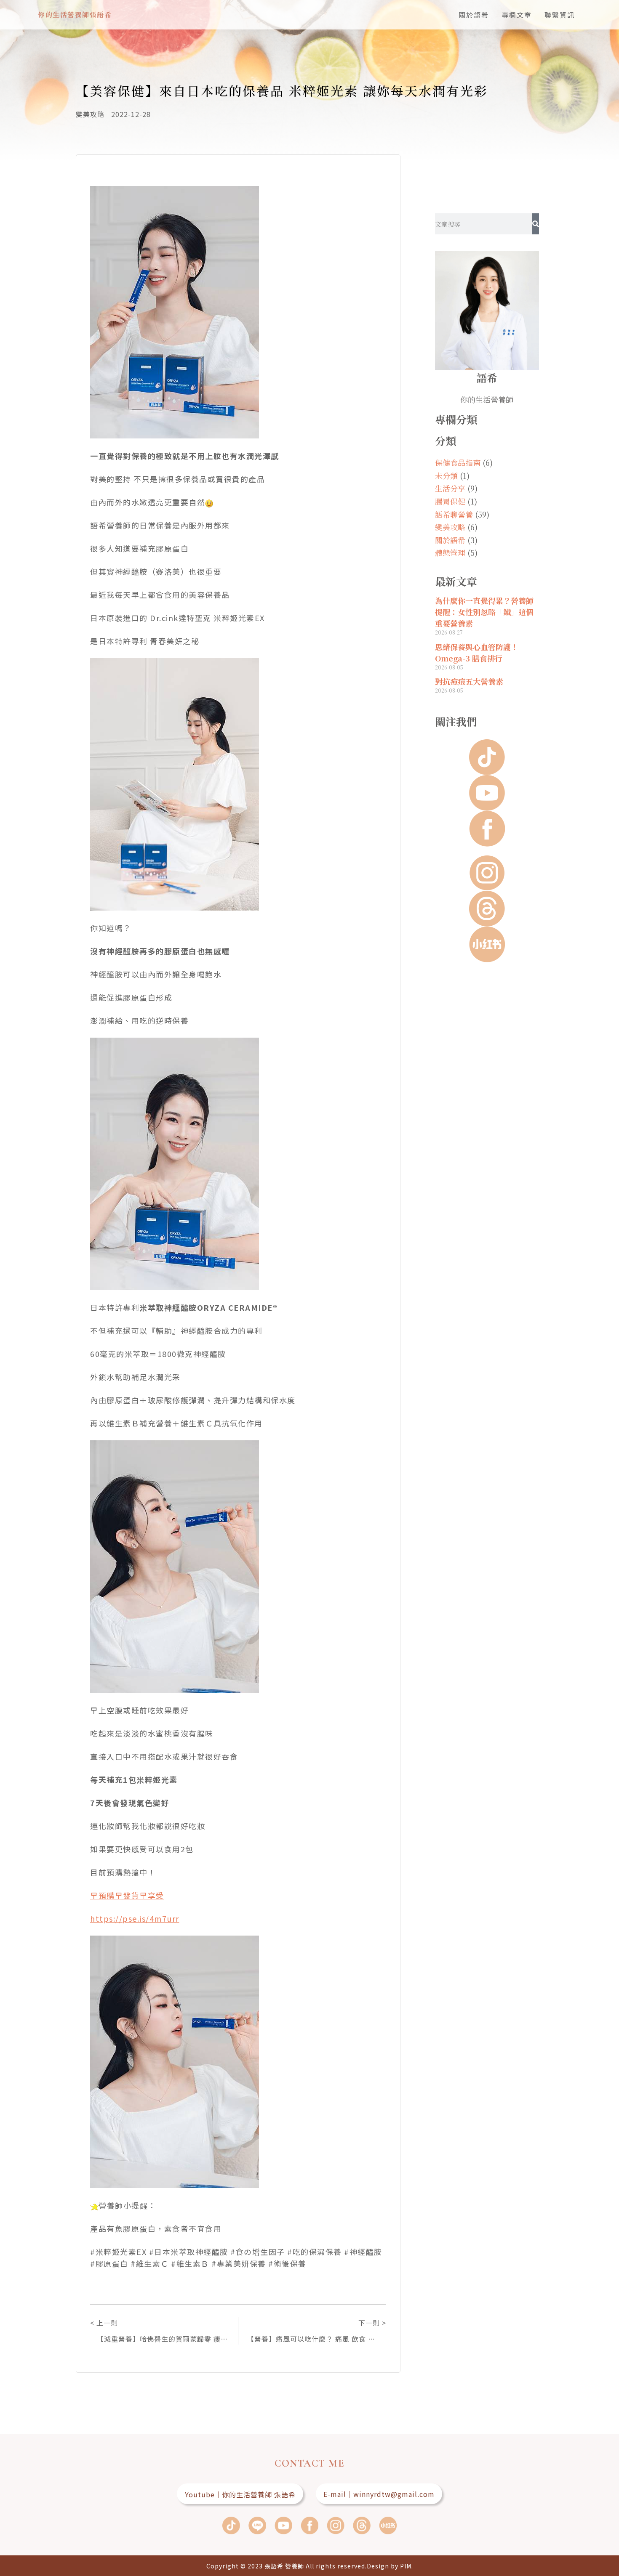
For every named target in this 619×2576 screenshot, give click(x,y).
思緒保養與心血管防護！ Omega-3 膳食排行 (477, 652)
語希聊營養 (454, 514)
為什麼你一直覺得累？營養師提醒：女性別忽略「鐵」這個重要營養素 (484, 612)
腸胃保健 (450, 501)
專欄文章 (517, 15)
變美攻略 (90, 114)
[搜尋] (535, 224)
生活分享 (450, 488)
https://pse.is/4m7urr (135, 1918)
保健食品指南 (458, 462)
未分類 (446, 475)
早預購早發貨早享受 (127, 1895)
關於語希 (474, 15)
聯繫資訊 (560, 15)
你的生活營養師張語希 (75, 15)
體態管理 (450, 552)
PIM (406, 2566)
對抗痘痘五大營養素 (469, 681)
